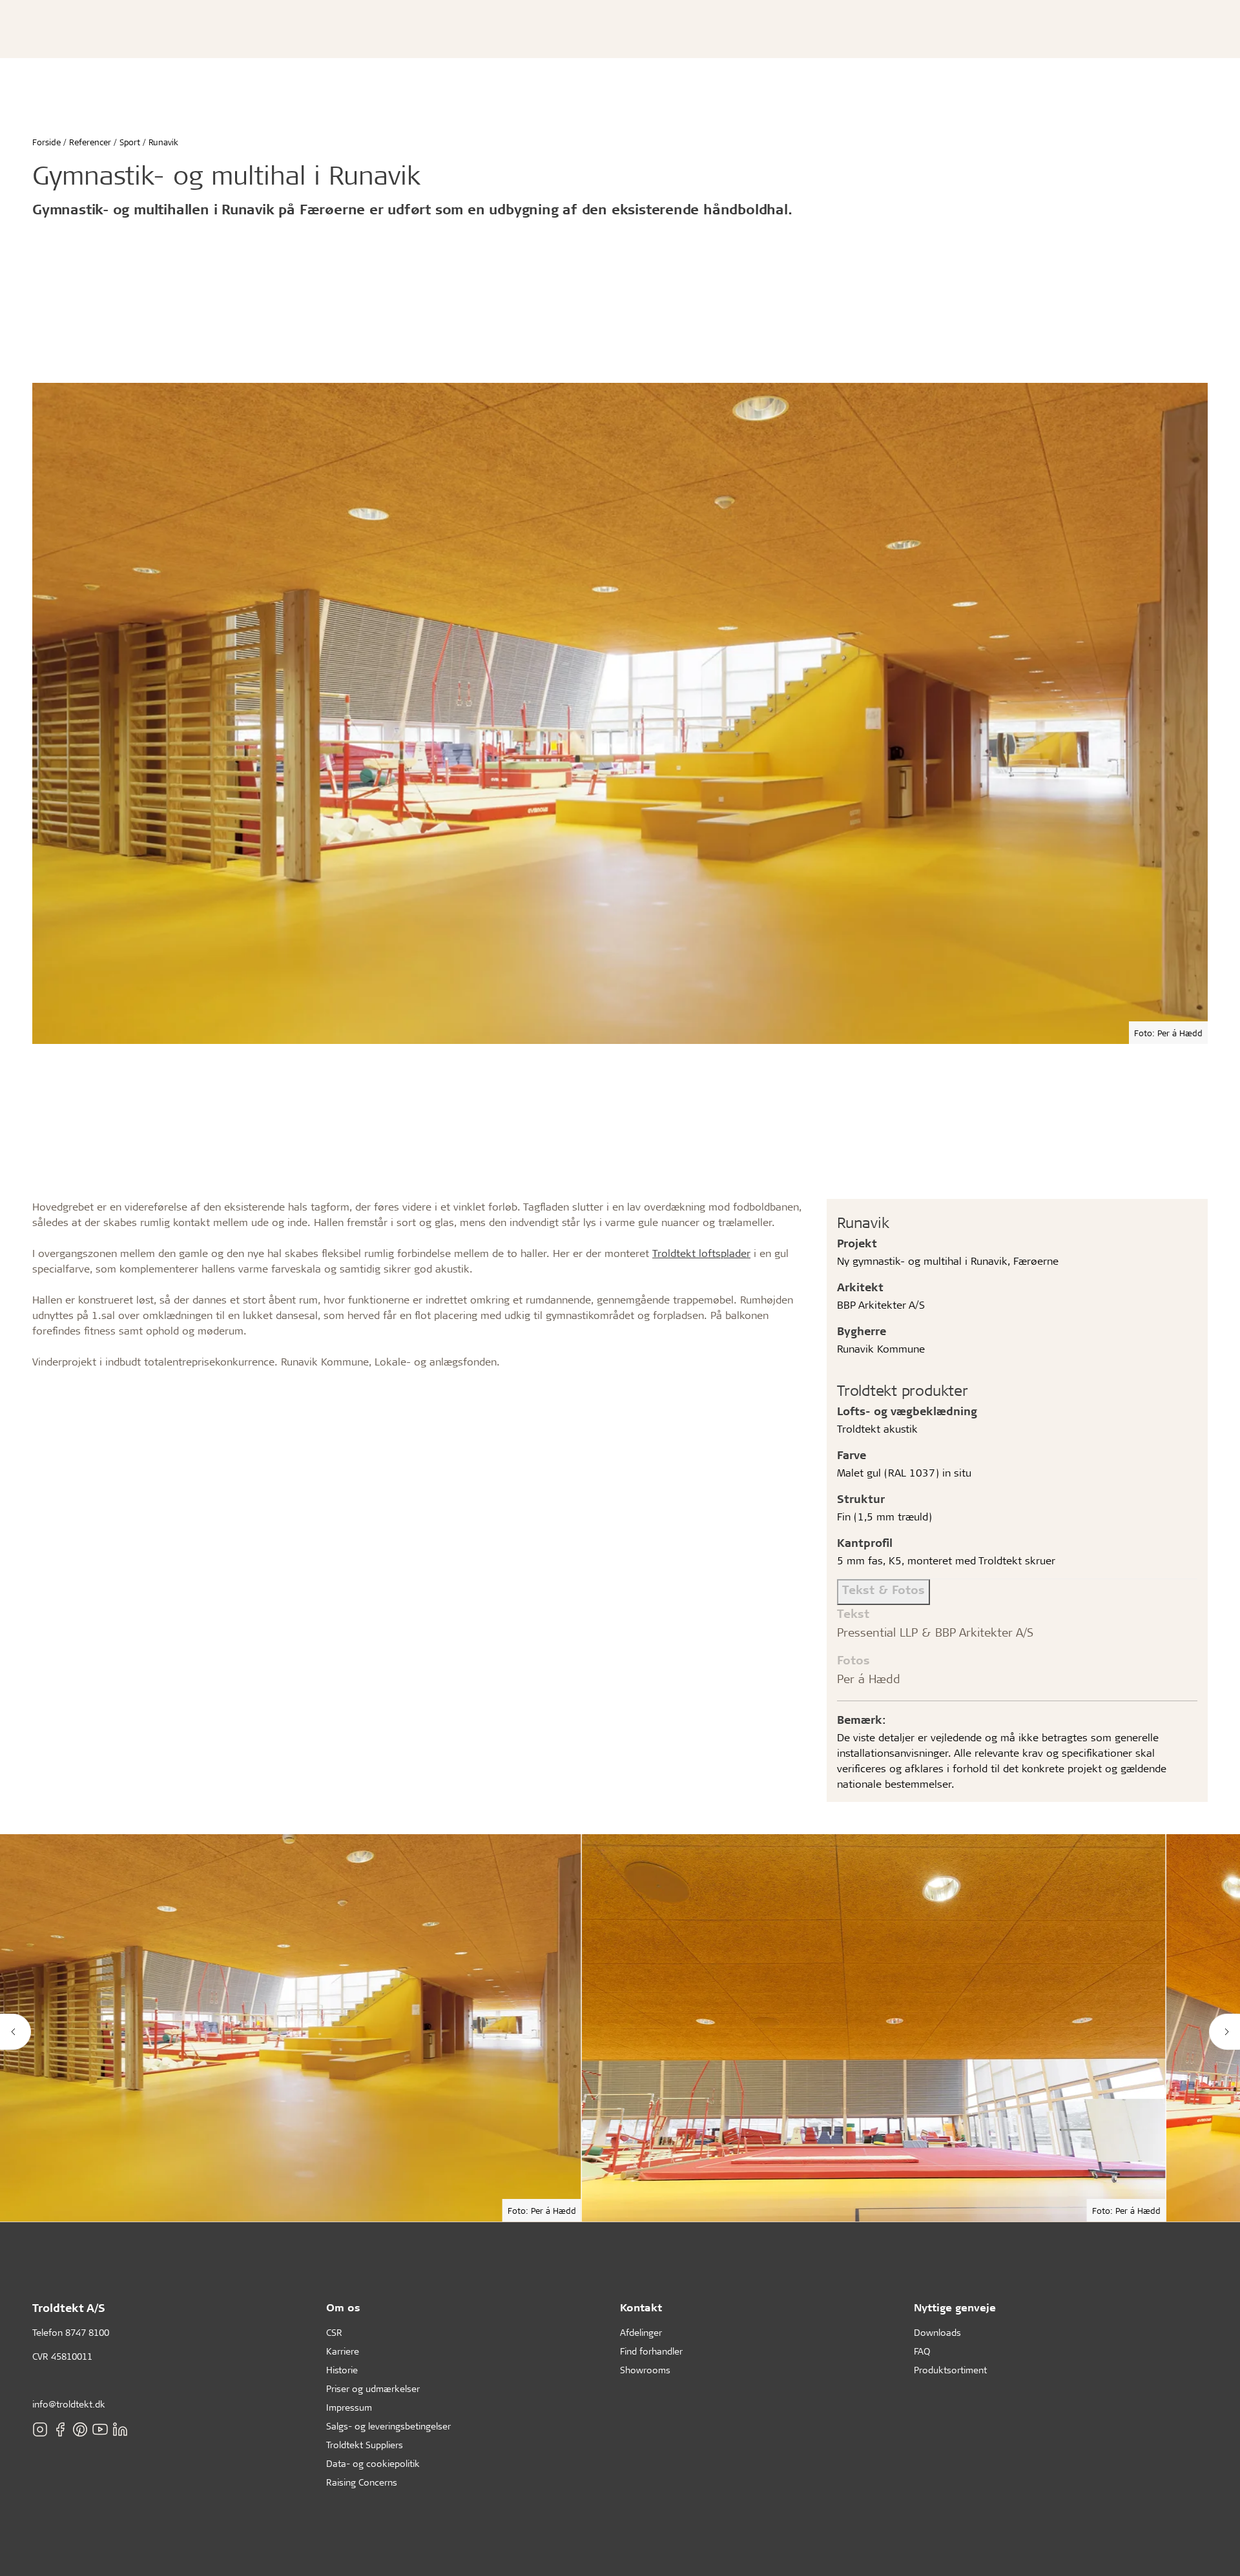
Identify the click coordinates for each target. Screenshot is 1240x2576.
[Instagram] (40, 2429)
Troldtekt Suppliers (365, 2445)
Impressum (349, 2407)
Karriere (343, 2351)
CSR (334, 2332)
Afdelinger (641, 2332)
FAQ (922, 2351)
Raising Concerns (362, 2482)
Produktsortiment (950, 2370)
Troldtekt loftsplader (701, 1253)
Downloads (937, 2332)
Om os (343, 2307)
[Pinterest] (80, 2429)
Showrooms (645, 2370)
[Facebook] (60, 2429)
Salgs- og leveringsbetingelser (388, 2426)
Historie (342, 2370)
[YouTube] (100, 2429)
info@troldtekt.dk (69, 2404)
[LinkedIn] (120, 2429)
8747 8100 (87, 2332)
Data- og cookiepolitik (373, 2463)
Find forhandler (651, 2351)
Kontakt (641, 2307)
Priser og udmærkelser (373, 2388)
